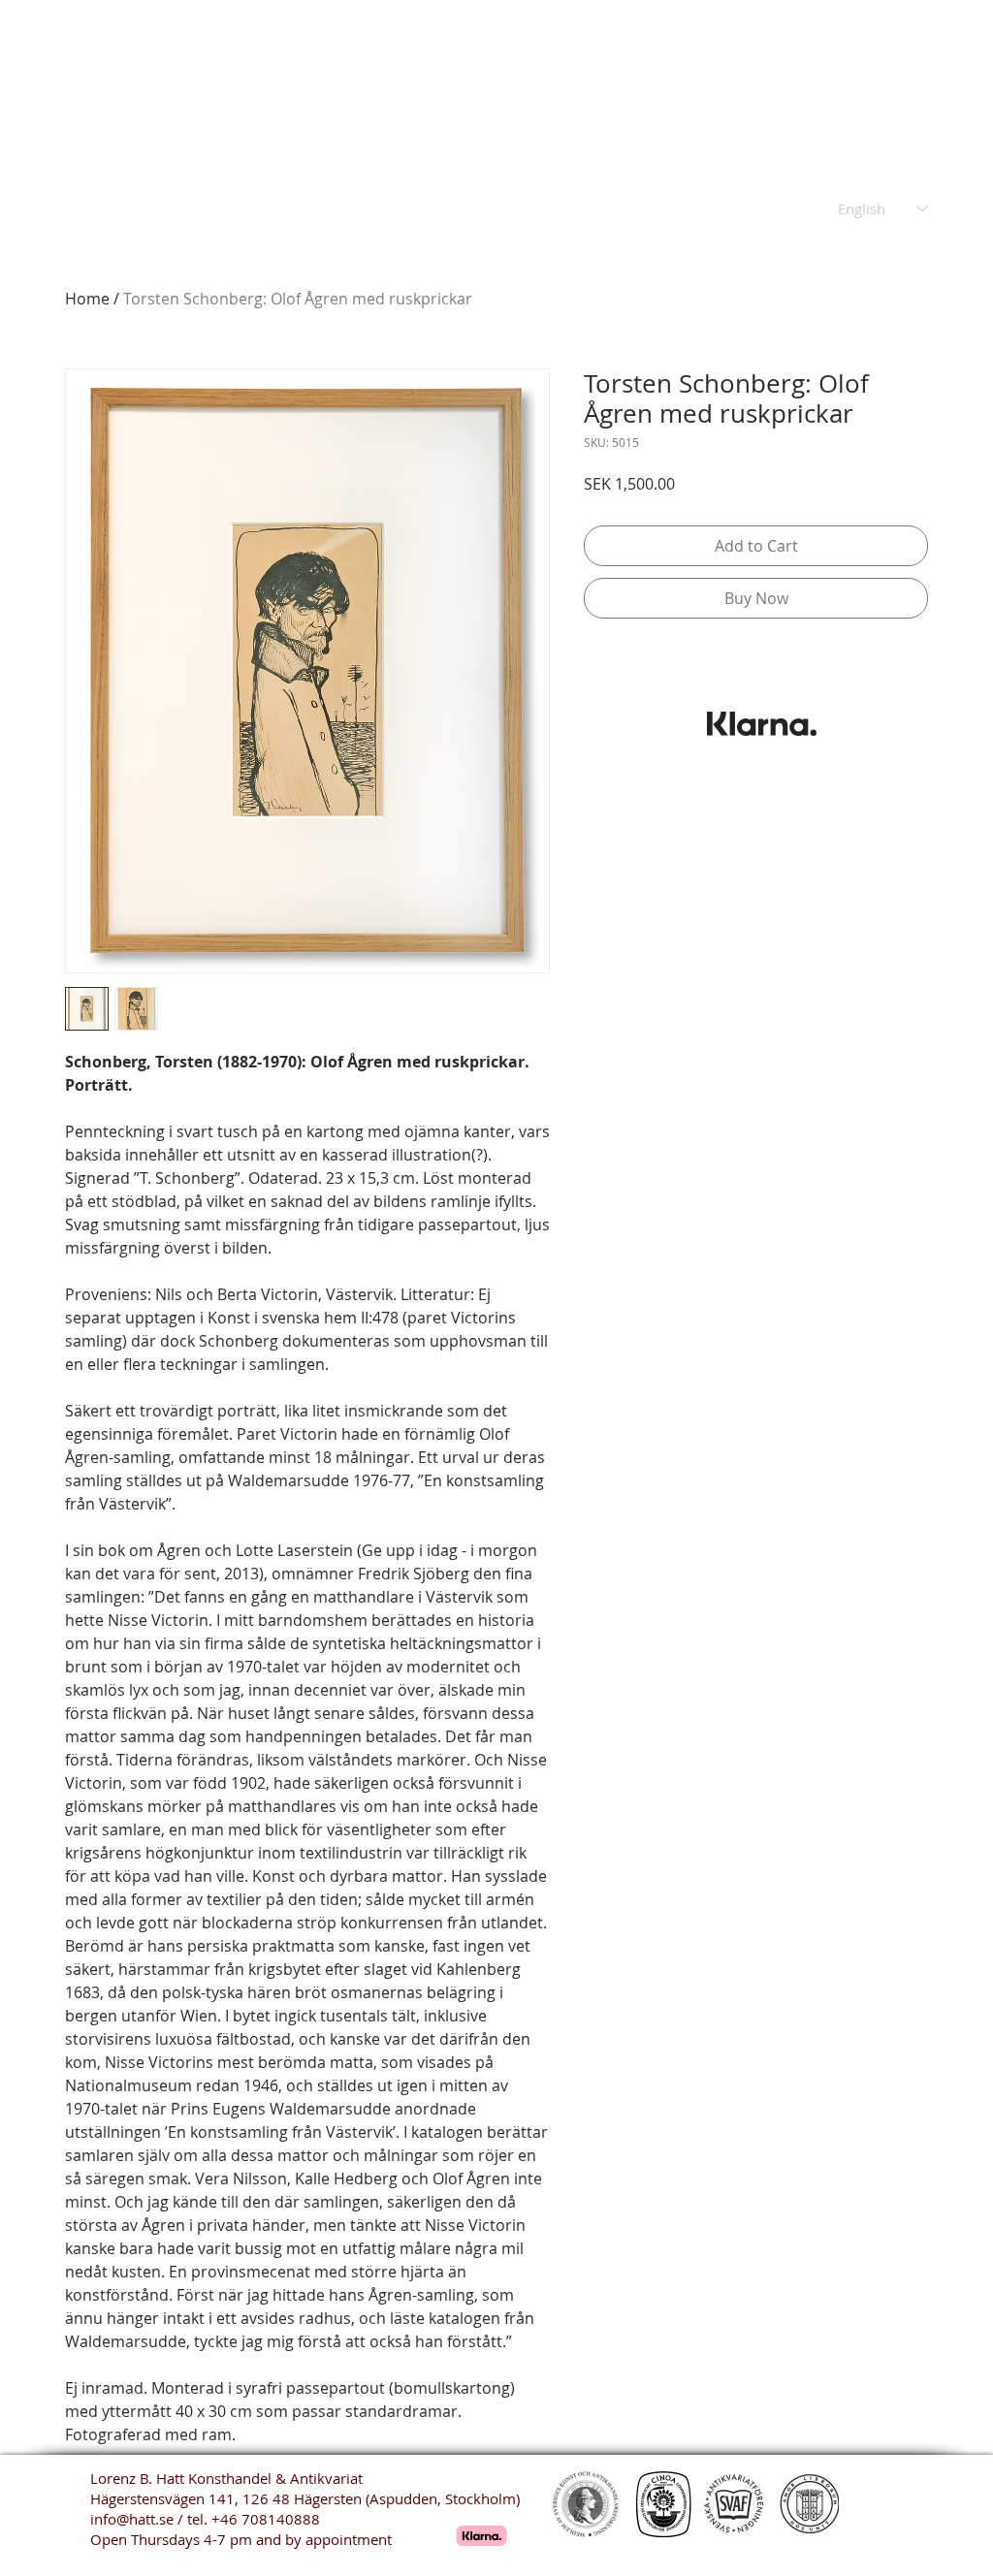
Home (87, 299)
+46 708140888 (266, 2519)
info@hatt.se (132, 2519)
